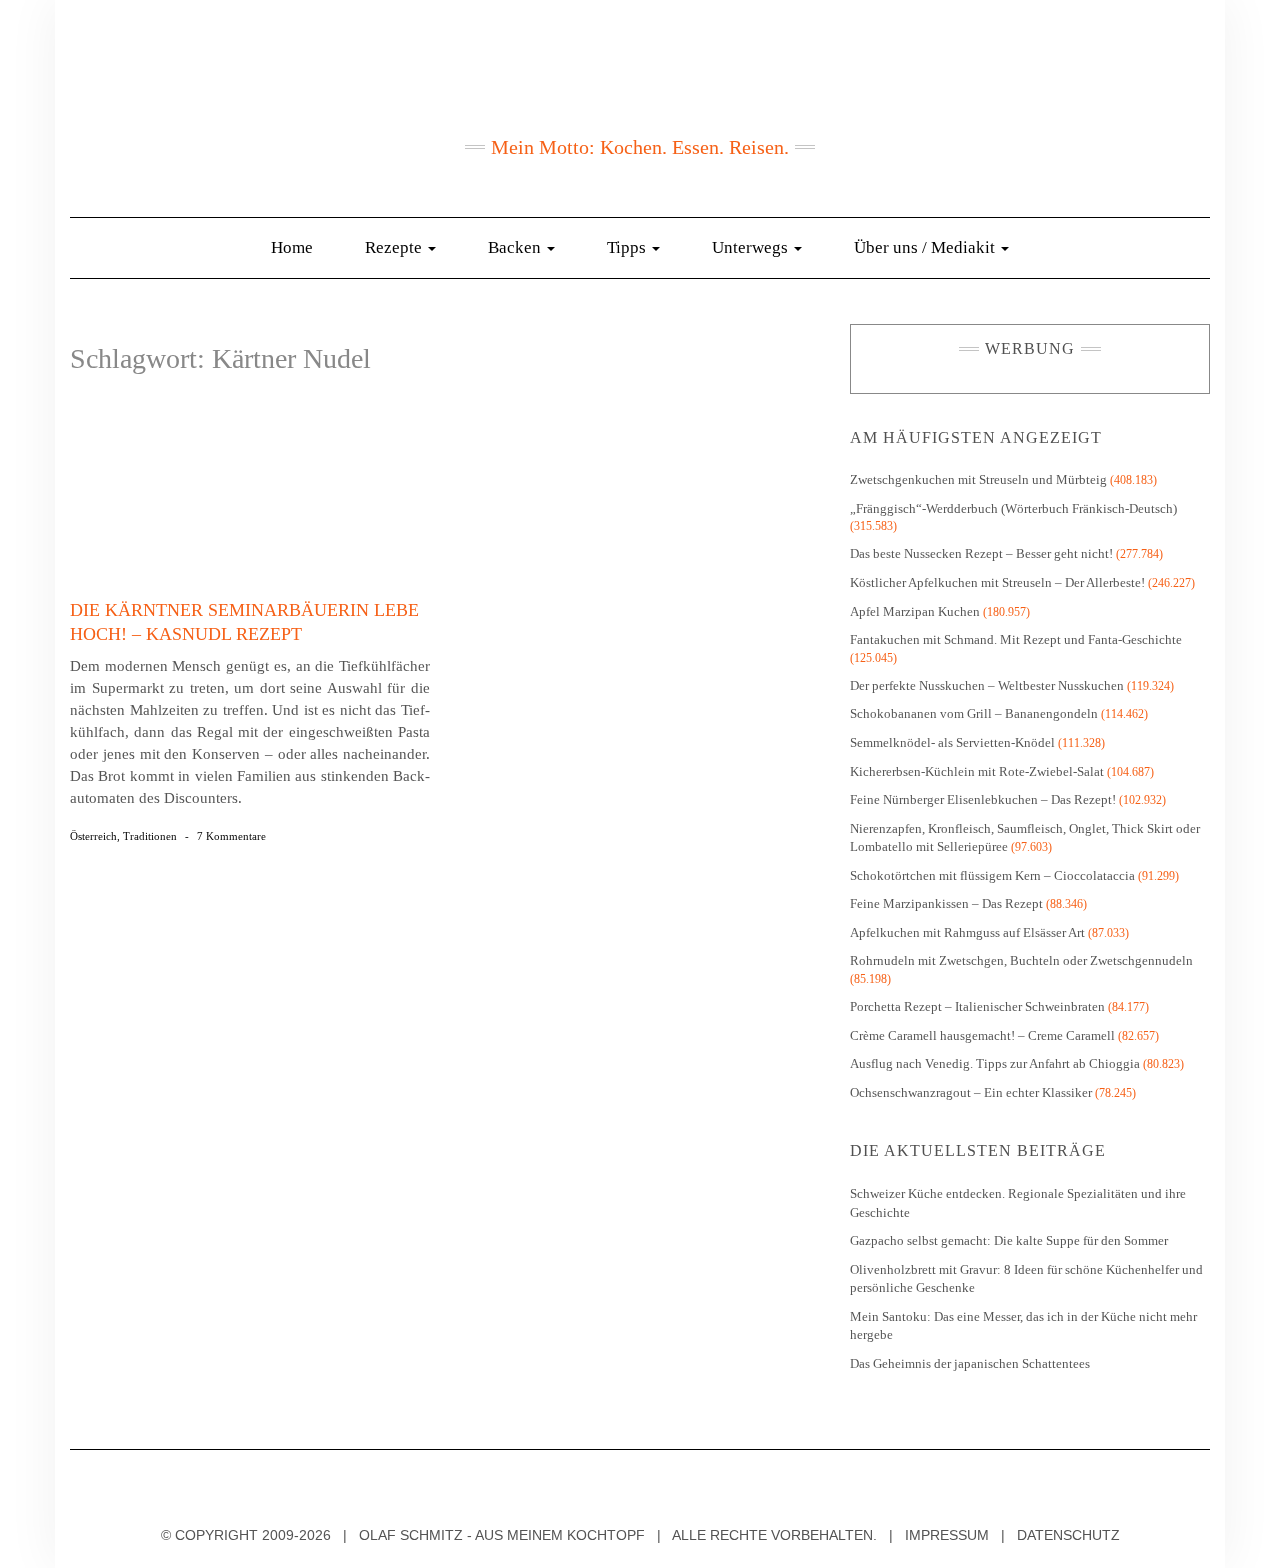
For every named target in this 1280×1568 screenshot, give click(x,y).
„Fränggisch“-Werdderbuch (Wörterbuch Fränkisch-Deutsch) (1013, 508)
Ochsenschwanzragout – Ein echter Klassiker (971, 1092)
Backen (516, 247)
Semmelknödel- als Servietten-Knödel (952, 742)
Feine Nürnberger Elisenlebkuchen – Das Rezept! (983, 799)
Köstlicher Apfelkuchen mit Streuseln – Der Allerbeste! (997, 582)
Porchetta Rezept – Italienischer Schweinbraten (977, 1006)
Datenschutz (1068, 1535)
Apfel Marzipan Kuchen (915, 611)
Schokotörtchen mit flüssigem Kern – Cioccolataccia (992, 875)
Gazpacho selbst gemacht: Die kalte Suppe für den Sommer (1009, 1240)
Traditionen (150, 836)
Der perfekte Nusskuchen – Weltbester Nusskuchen (987, 685)
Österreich (93, 836)
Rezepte (395, 247)
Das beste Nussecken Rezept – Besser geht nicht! (981, 553)
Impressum (947, 1535)
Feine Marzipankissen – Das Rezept (946, 903)
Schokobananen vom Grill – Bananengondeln (974, 713)
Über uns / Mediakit (926, 247)
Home (292, 247)
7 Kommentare (231, 836)
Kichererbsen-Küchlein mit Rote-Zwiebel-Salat (977, 771)
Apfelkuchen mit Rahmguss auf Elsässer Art (967, 932)
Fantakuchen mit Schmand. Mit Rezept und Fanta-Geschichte (1016, 639)
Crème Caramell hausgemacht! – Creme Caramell (982, 1035)
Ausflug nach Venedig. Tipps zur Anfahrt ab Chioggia (995, 1063)
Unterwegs (752, 247)
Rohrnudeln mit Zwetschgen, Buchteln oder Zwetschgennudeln (1021, 960)
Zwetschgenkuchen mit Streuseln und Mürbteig (978, 479)
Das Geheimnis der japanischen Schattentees (970, 1363)
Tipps (628, 247)
